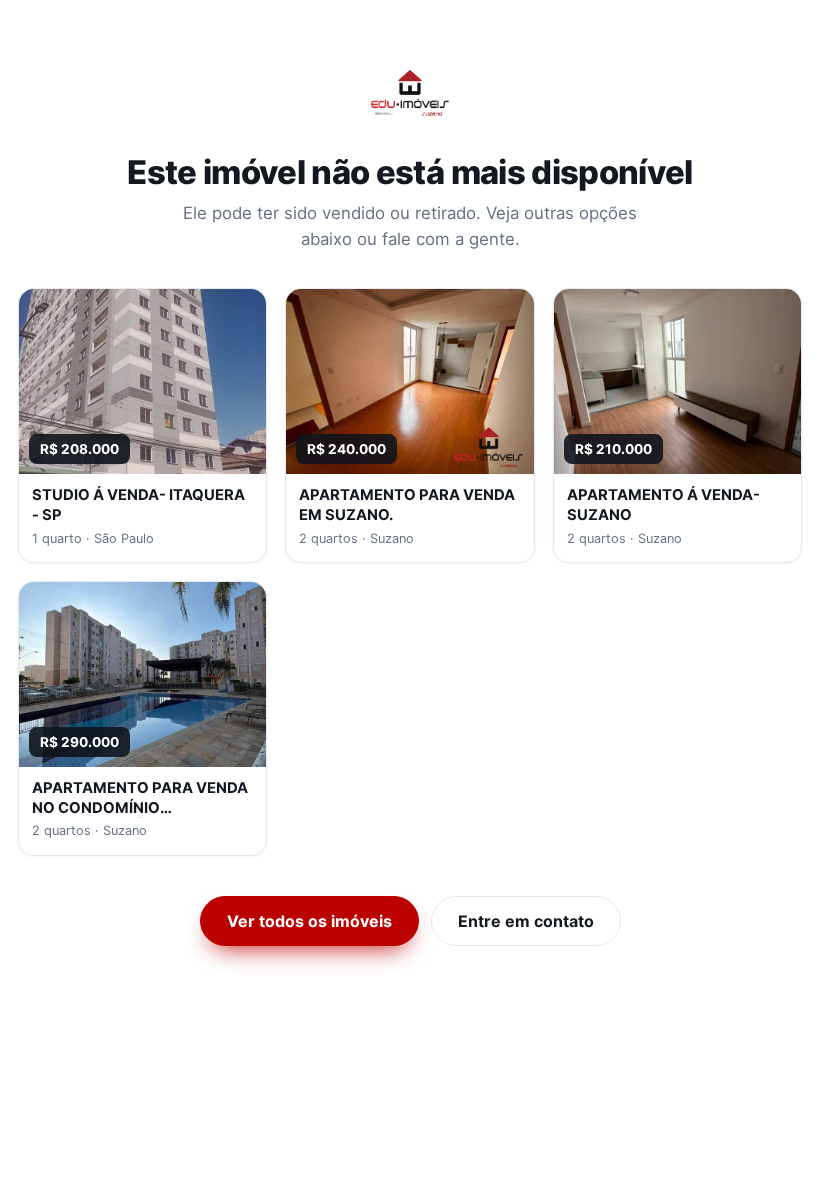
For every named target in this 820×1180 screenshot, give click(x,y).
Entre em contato (526, 921)
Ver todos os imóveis (309, 921)
